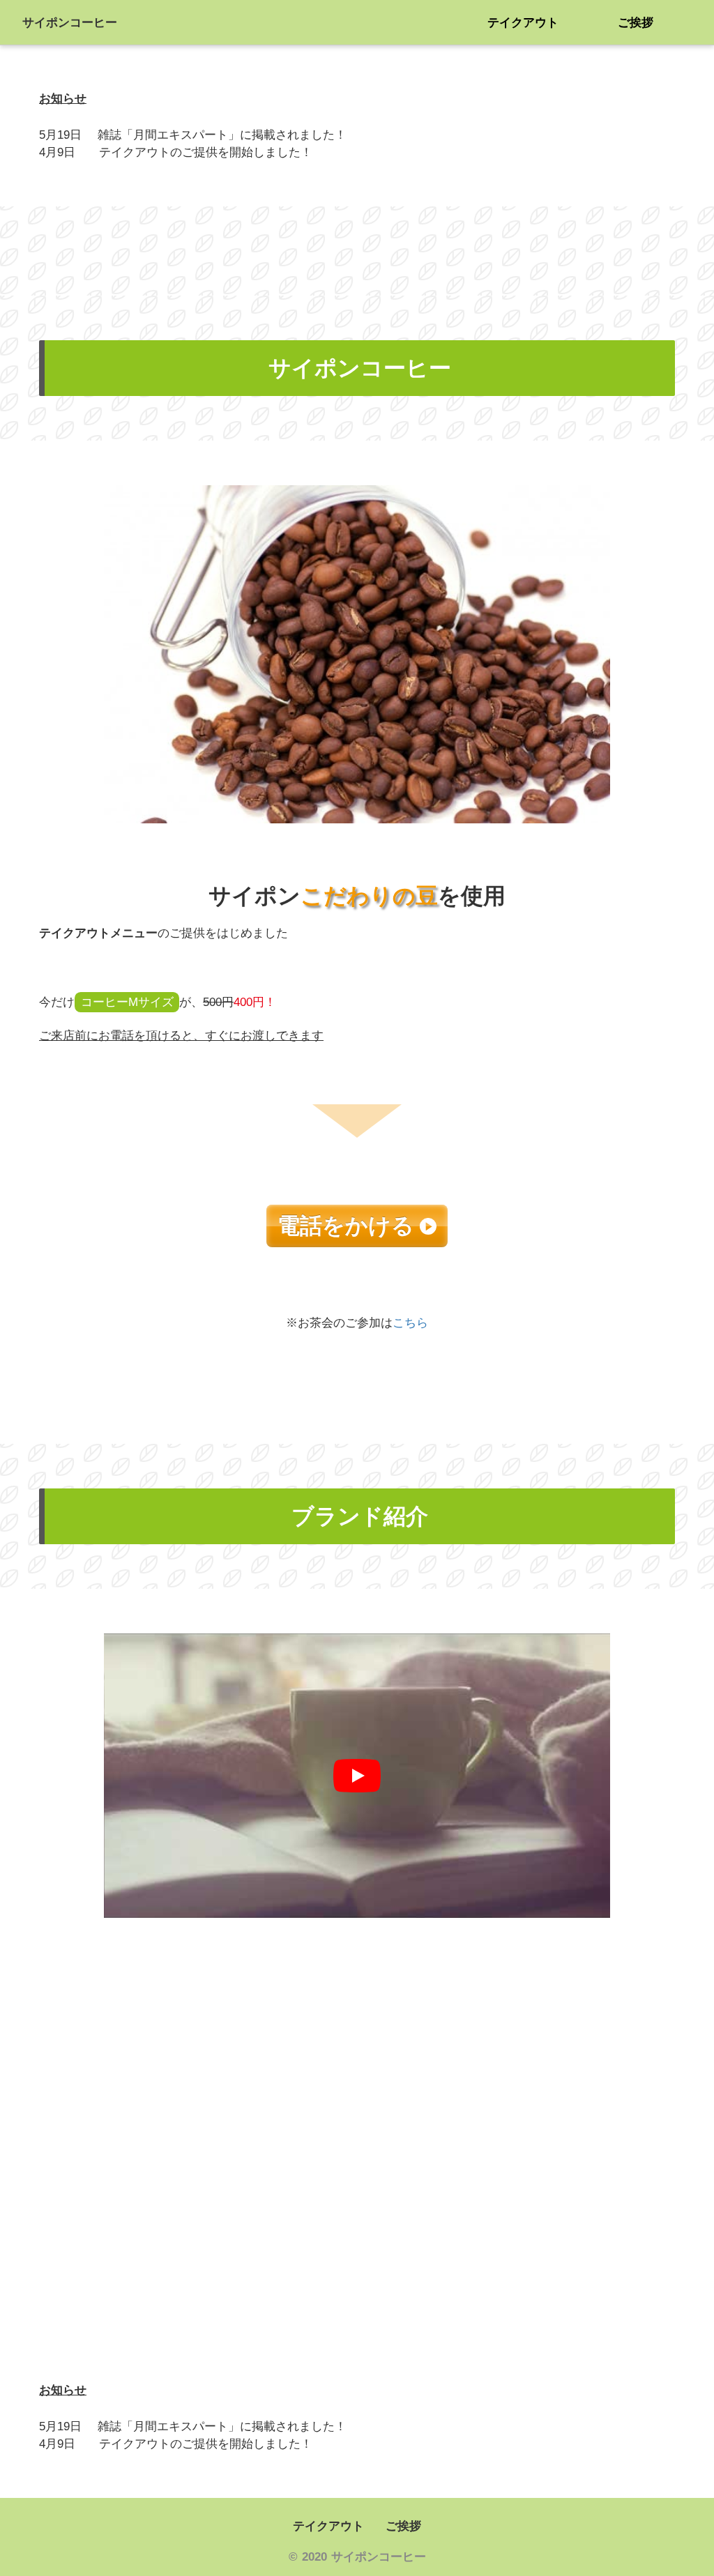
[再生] (357, 1776)
